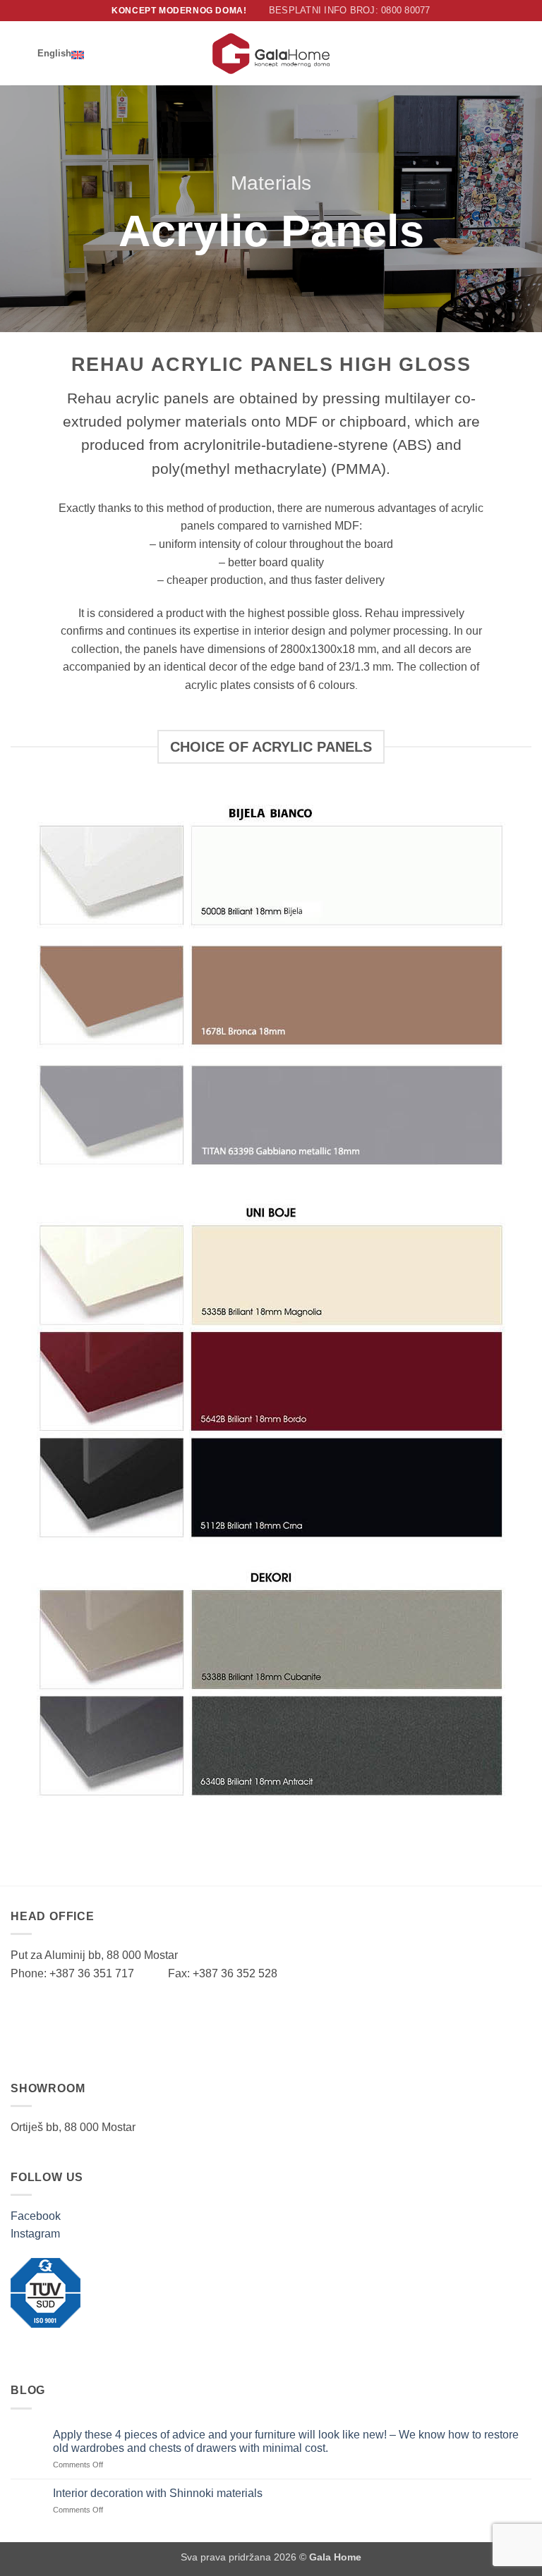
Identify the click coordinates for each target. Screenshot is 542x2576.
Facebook (36, 2216)
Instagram (35, 2234)
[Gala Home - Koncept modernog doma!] (271, 54)
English (54, 53)
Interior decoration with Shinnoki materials (158, 2493)
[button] (19, 53)
